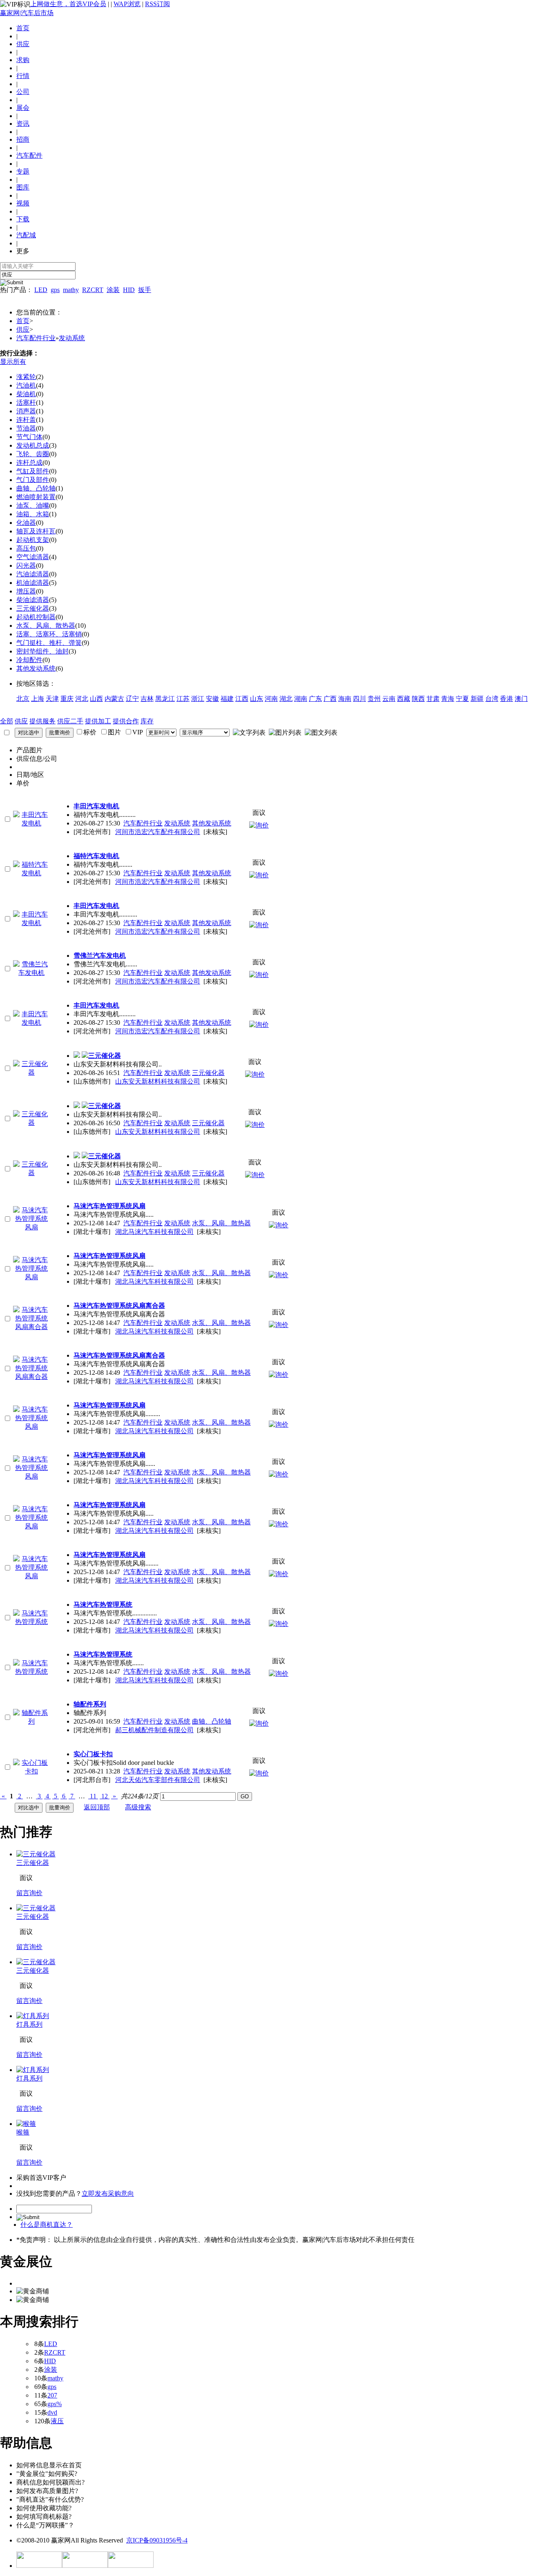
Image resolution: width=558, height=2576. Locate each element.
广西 (330, 699)
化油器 (26, 523)
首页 (23, 28)
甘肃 (433, 699)
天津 (52, 699)
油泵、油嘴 (33, 505)
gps (55, 290)
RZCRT (93, 290)
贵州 (374, 699)
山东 (257, 699)
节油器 (26, 428)
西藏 (404, 699)
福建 (227, 699)
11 (93, 1796)
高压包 (26, 548)
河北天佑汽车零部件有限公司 (158, 1780)
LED (41, 290)
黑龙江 (165, 699)
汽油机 (26, 385)
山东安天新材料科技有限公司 (158, 1081)
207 (52, 2395)
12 (105, 1796)
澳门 (521, 699)
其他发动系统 (36, 668)
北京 (23, 699)
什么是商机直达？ (47, 2225)
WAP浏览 (127, 4)
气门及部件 (33, 480)
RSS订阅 (157, 4)
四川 (359, 699)
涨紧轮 (26, 377)
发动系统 (72, 338)
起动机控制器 (36, 617)
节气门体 (29, 437)
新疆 (477, 699)
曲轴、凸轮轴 (36, 488)
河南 (271, 699)
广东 (315, 699)
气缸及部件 (33, 471)
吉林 (147, 699)
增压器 (26, 591)
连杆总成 (29, 463)
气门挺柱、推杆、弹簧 (49, 643)
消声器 (26, 411)
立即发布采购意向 (108, 2194)
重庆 (67, 699)
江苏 (183, 699)
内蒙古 (114, 699)
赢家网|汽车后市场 (27, 13)
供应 (23, 329)
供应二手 (70, 721)
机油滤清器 (33, 583)
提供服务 (42, 721)
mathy (71, 290)
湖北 (286, 699)
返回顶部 (97, 1807)
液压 (57, 2421)
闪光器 (26, 565)
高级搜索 (138, 1807)
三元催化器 (33, 608)
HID (129, 290)
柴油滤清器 (33, 600)
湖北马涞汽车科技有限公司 (154, 1232)
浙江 (198, 699)
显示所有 (13, 362)
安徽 (212, 699)
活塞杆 (26, 403)
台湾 (492, 699)
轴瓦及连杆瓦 (36, 531)
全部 (7, 721)
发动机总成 (33, 445)
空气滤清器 (33, 557)
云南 (389, 699)
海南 (345, 699)
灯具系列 (29, 2024)
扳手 (145, 290)
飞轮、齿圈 (33, 454)
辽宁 (132, 699)
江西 (242, 699)
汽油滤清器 (33, 574)
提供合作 (126, 721)
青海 (448, 699)
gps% (55, 2404)
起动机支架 (33, 540)
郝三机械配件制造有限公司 (154, 1730)
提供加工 (98, 721)
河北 (82, 699)
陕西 (418, 699)
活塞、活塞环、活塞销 (49, 634)
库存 (147, 721)
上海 (38, 699)
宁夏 (462, 699)
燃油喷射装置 (36, 497)
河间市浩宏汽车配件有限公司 (158, 832)
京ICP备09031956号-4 (157, 2540)
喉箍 (23, 2132)
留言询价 (29, 1893)
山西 (96, 699)
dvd (52, 2412)
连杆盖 (26, 420)
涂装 (113, 290)
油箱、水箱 (33, 514)
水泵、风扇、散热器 (46, 626)
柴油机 (26, 394)
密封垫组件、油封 (42, 651)
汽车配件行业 (36, 338)
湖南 (301, 699)
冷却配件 (29, 660)
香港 (507, 699)
